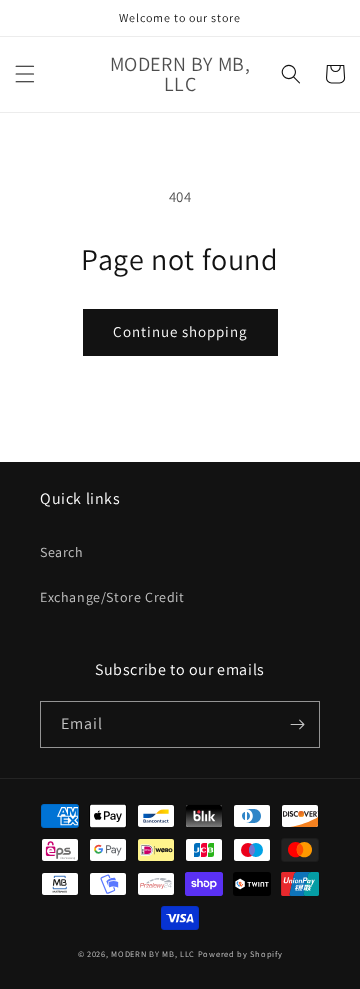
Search (62, 552)
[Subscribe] (297, 724)
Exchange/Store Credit (112, 597)
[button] (25, 74)
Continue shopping (180, 331)
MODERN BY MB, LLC (153, 953)
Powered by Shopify (240, 953)
